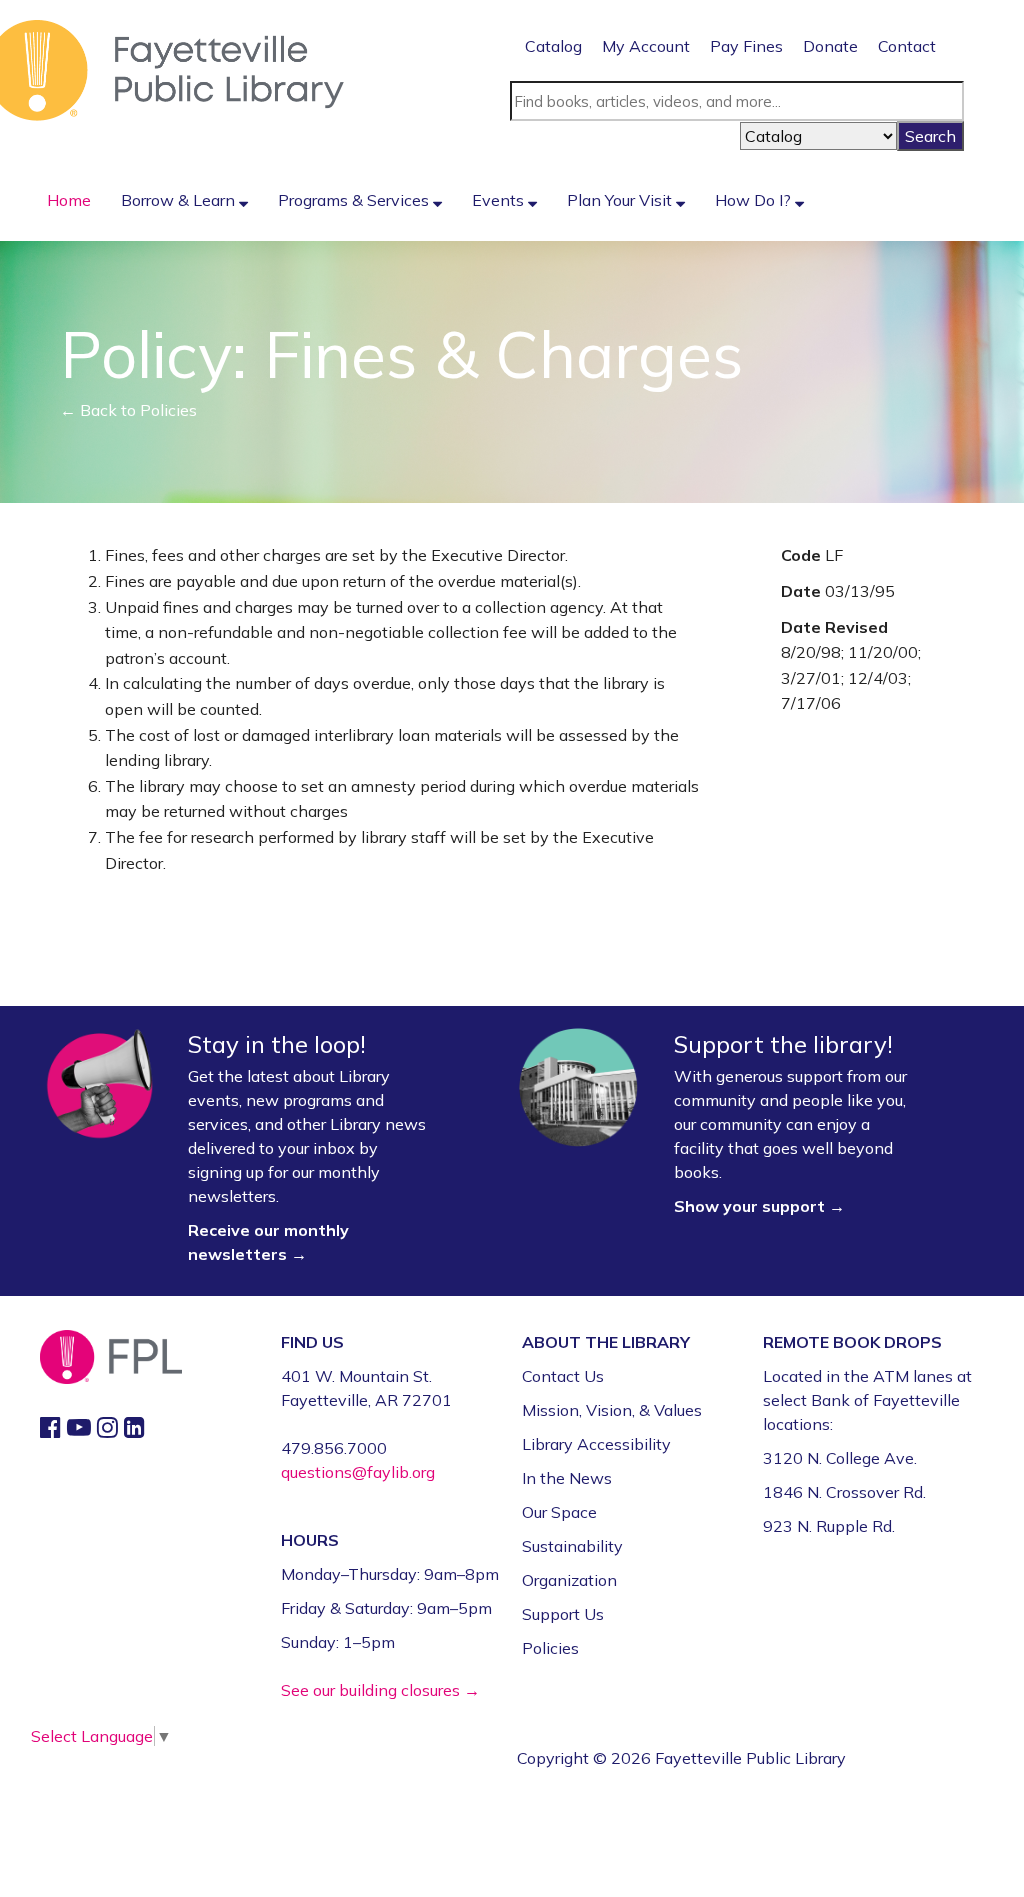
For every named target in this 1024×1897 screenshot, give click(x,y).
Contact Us (563, 1376)
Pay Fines (746, 46)
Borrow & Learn (180, 200)
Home (69, 200)
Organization (569, 1580)
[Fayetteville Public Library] (172, 69)
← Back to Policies (128, 410)
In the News (567, 1478)
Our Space (559, 1512)
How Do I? (755, 200)
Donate (830, 46)
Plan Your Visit (621, 200)
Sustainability (572, 1546)
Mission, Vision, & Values (612, 1410)
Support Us (563, 1614)
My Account (646, 46)
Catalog (553, 46)
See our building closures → (380, 1690)
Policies (550, 1648)
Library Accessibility (596, 1444)
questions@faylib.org (358, 1472)
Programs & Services (355, 200)
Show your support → (759, 1206)
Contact (907, 46)
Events (500, 200)
